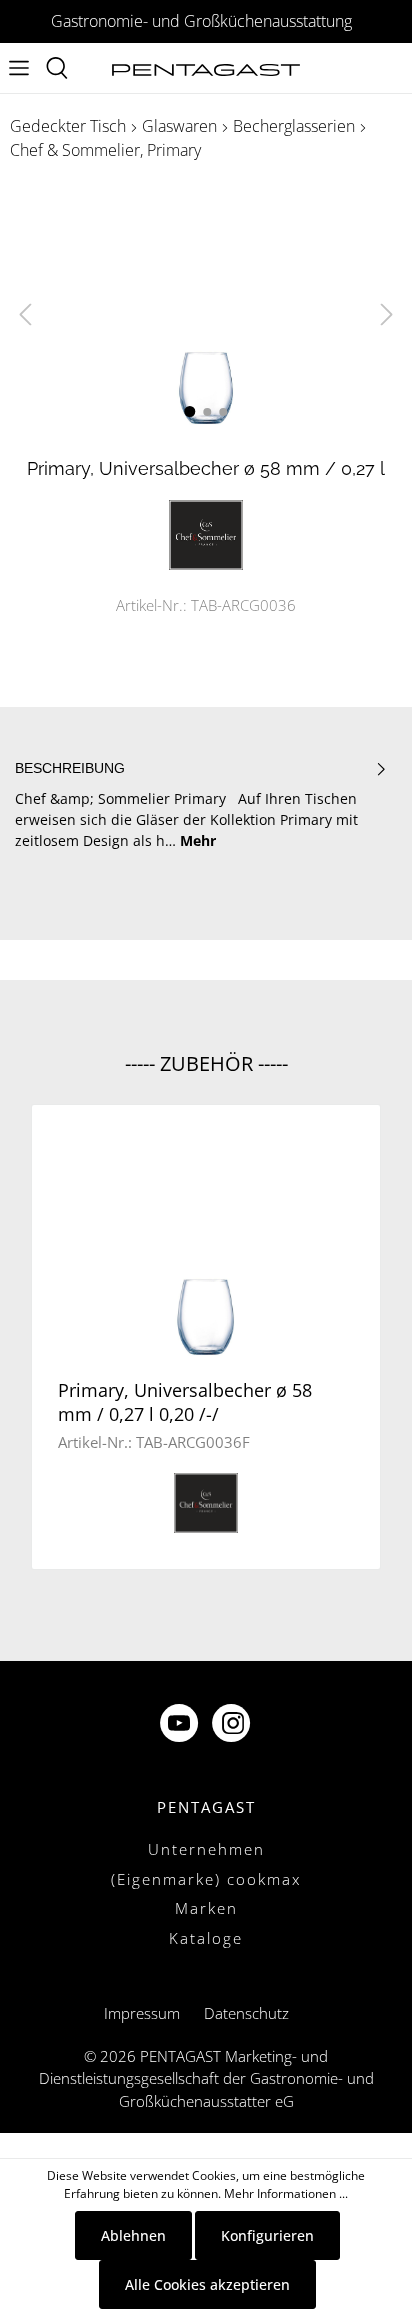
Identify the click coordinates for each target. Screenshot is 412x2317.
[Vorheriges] (25, 314)
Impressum (142, 2013)
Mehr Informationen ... (286, 2193)
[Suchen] (57, 68)
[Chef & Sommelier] (206, 532)
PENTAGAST (206, 1807)
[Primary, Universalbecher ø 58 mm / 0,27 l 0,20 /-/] (206, 1239)
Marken (206, 1908)
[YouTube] (181, 1725)
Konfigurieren (267, 2235)
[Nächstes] (387, 314)
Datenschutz (246, 2013)
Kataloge (206, 1938)
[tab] (201, 804)
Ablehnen (133, 2235)
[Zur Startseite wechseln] (206, 68)
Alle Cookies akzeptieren (207, 2284)
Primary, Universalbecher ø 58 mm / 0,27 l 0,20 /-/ (185, 1402)
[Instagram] (233, 1725)
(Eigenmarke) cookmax (206, 1879)
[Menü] (19, 68)
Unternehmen (206, 1849)
